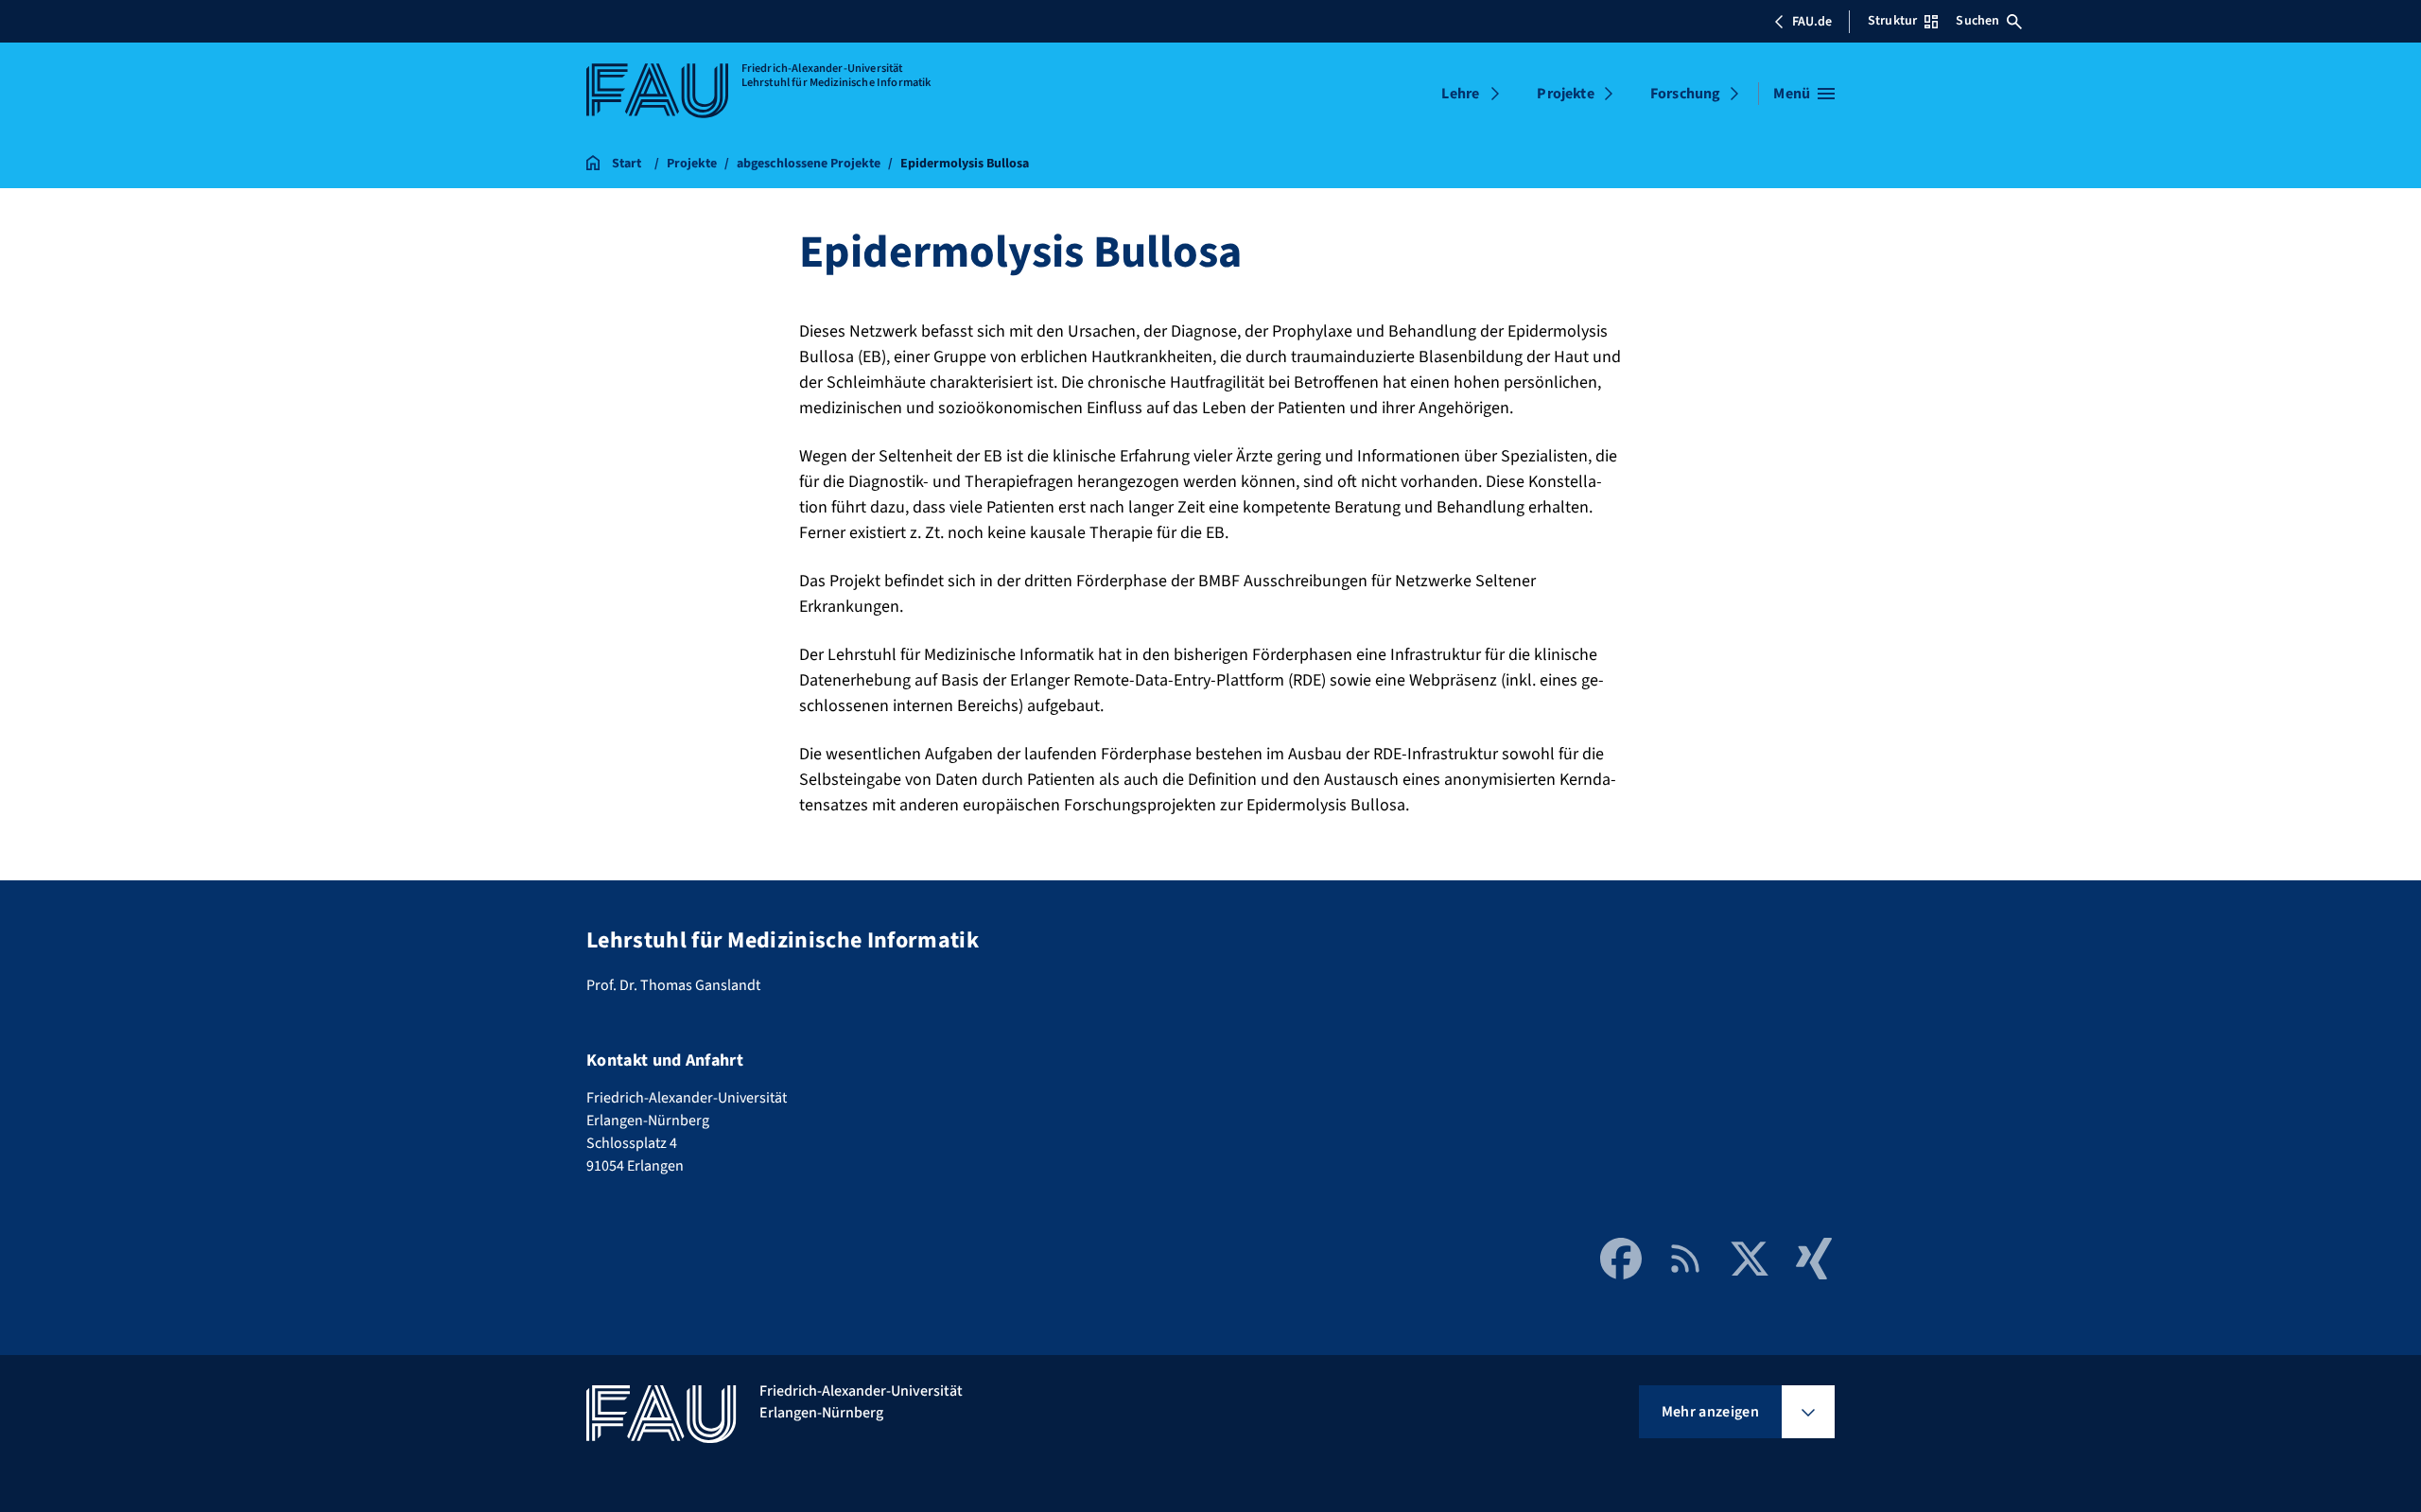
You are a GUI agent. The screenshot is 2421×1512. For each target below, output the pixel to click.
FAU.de (1812, 22)
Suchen (1977, 21)
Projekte (1565, 94)
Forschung (1685, 94)
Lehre (1460, 94)
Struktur (1892, 21)
